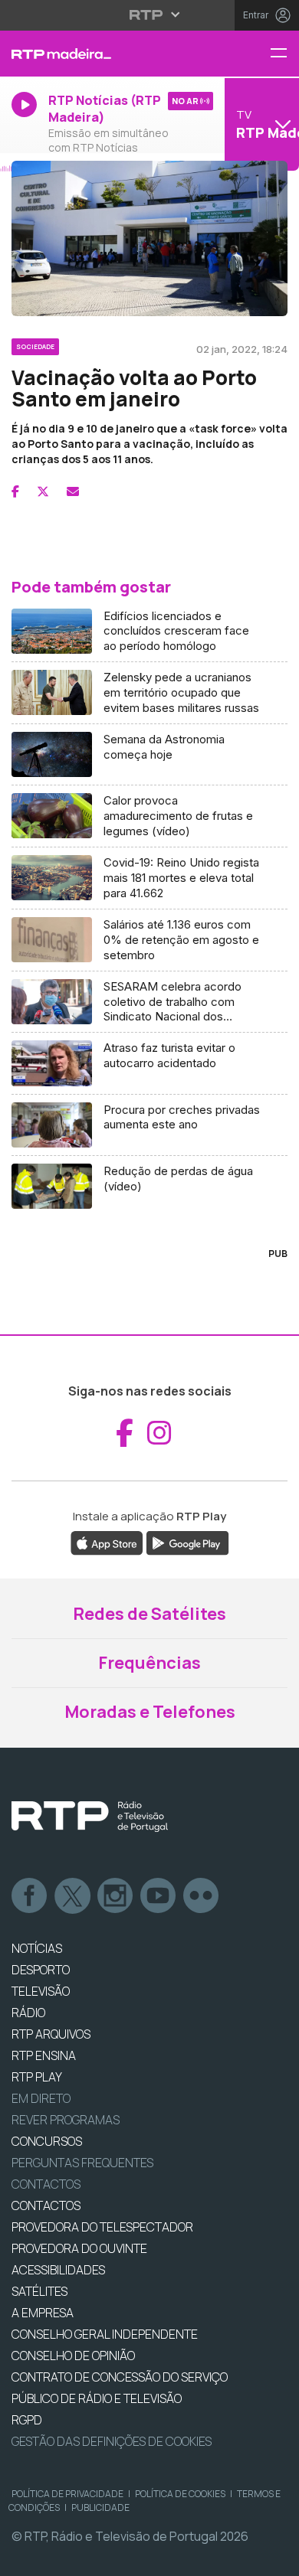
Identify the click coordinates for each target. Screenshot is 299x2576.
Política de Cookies (180, 2494)
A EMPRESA (43, 2313)
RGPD (27, 2420)
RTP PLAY (37, 2077)
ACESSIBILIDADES (58, 2270)
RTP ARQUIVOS (51, 2034)
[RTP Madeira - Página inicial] (100, 54)
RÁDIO (28, 2013)
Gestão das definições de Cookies (112, 2441)
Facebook (30, 1896)
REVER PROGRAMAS (66, 2120)
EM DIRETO (41, 2098)
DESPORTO (41, 1970)
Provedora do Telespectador (102, 2227)
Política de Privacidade (67, 2494)
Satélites (39, 2291)
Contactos (46, 2184)
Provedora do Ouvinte (79, 2248)
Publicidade (100, 2507)
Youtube (159, 1896)
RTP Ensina (44, 2055)
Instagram (116, 1896)
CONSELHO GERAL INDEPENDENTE (105, 2334)
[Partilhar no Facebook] (15, 491)
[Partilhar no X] (43, 491)
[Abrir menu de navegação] (284, 54)
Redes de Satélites (149, 1614)
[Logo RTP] (90, 1817)
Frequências (149, 1663)
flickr (202, 1896)
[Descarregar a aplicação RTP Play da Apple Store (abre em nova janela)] (107, 1542)
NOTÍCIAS (37, 1948)
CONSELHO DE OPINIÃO (73, 2356)
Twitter (73, 1896)
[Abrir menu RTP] (150, 15)
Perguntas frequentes (82, 2163)
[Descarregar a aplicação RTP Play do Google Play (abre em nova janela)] (187, 1542)
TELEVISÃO (41, 1991)
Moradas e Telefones (150, 1712)
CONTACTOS (46, 2205)
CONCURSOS (47, 2141)
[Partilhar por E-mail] (73, 491)
